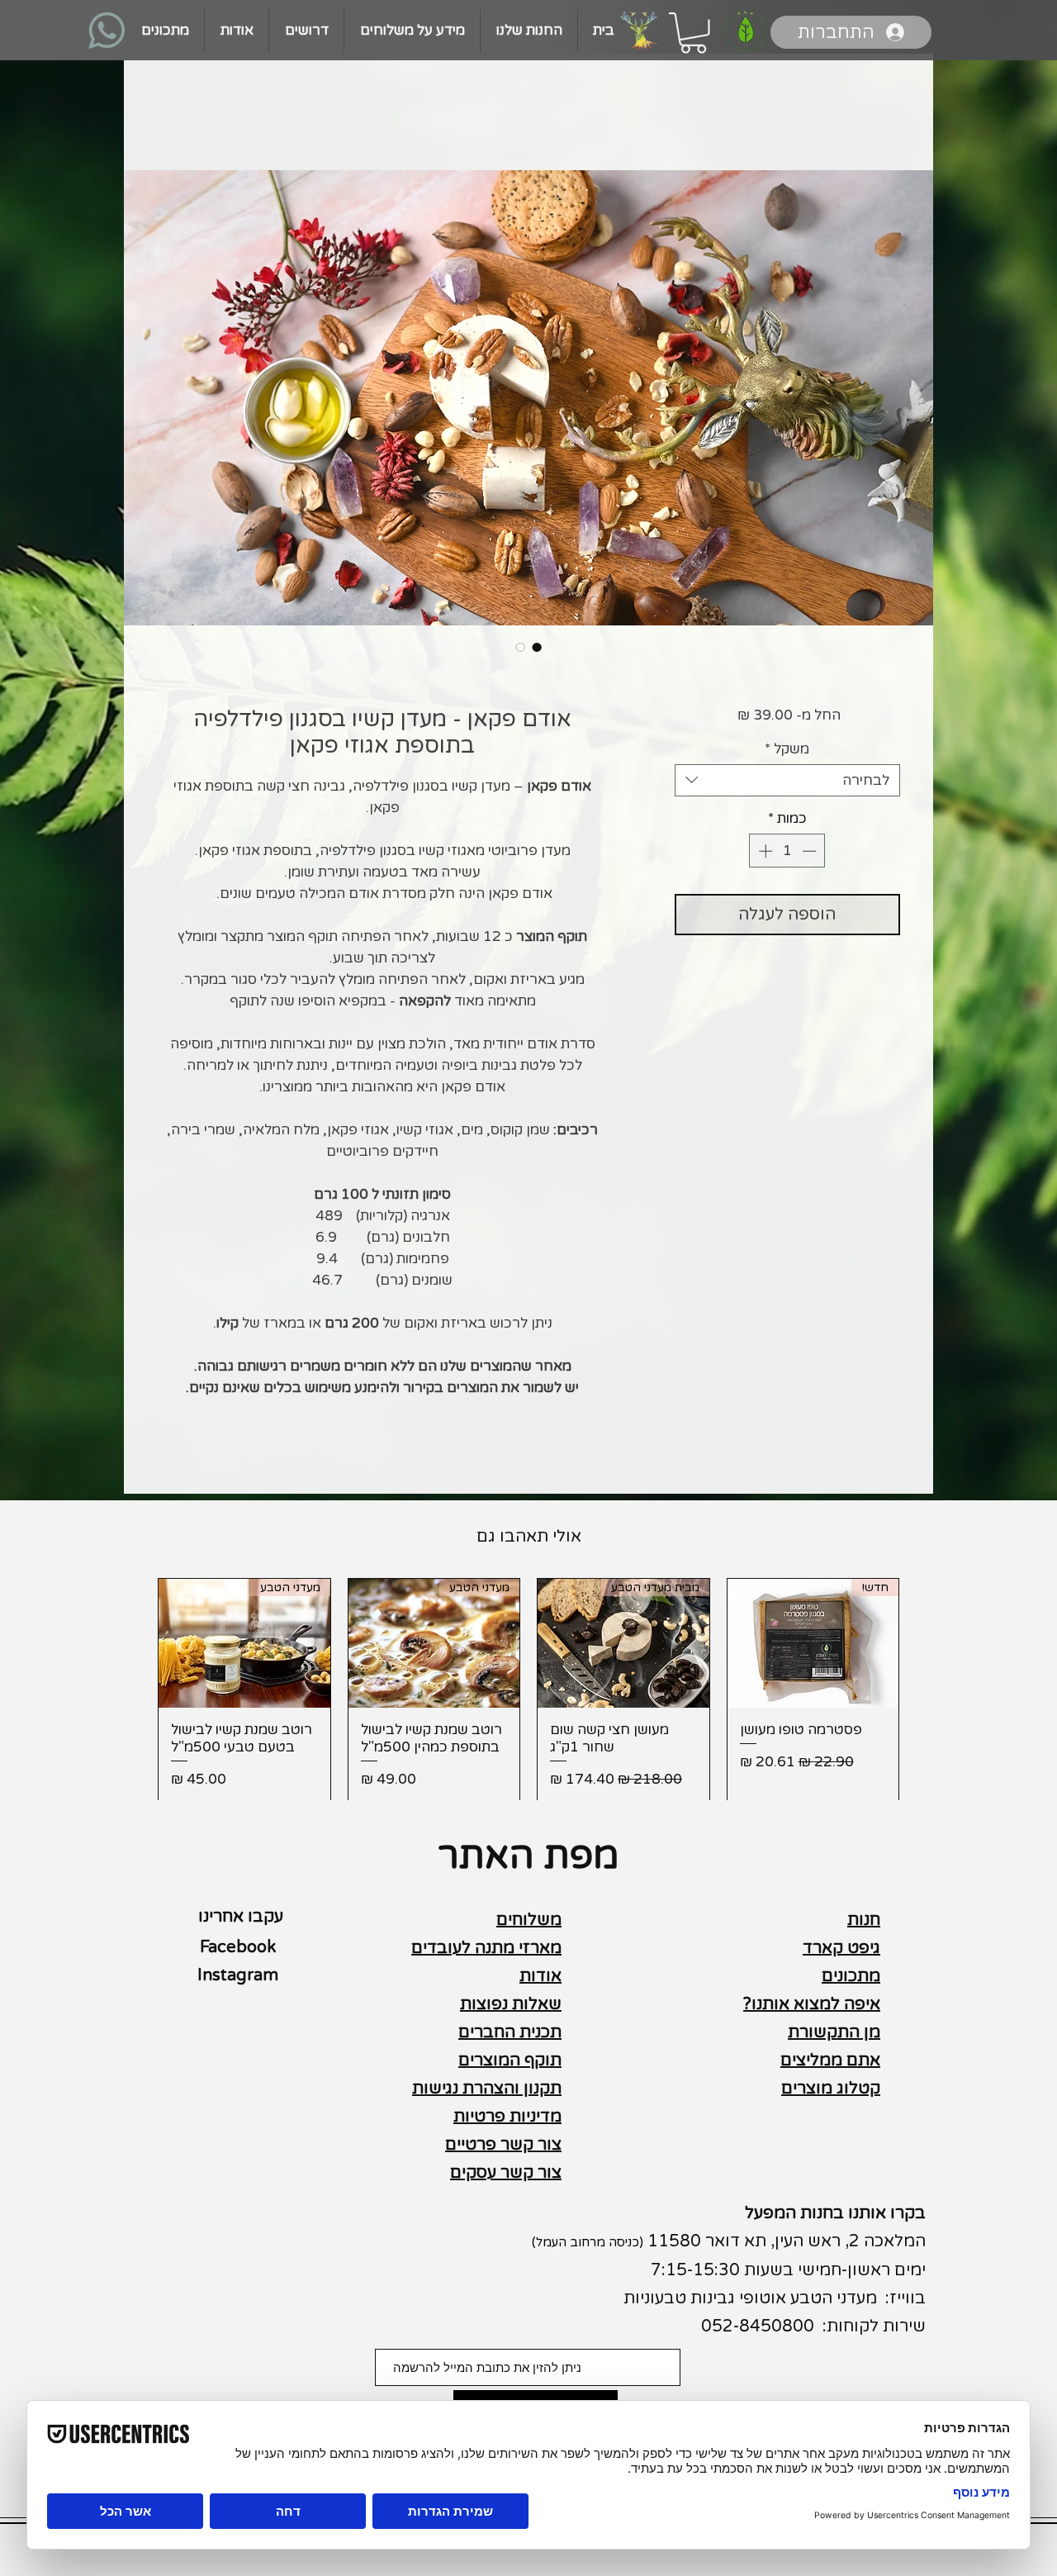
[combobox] (787, 780)
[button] (693, 33)
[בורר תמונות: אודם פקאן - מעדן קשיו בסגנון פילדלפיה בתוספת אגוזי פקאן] (537, 647)
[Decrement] (811, 851)
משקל (787, 749)
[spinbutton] (787, 851)
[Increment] (764, 851)
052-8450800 (758, 2326)
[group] (528, 1690)
